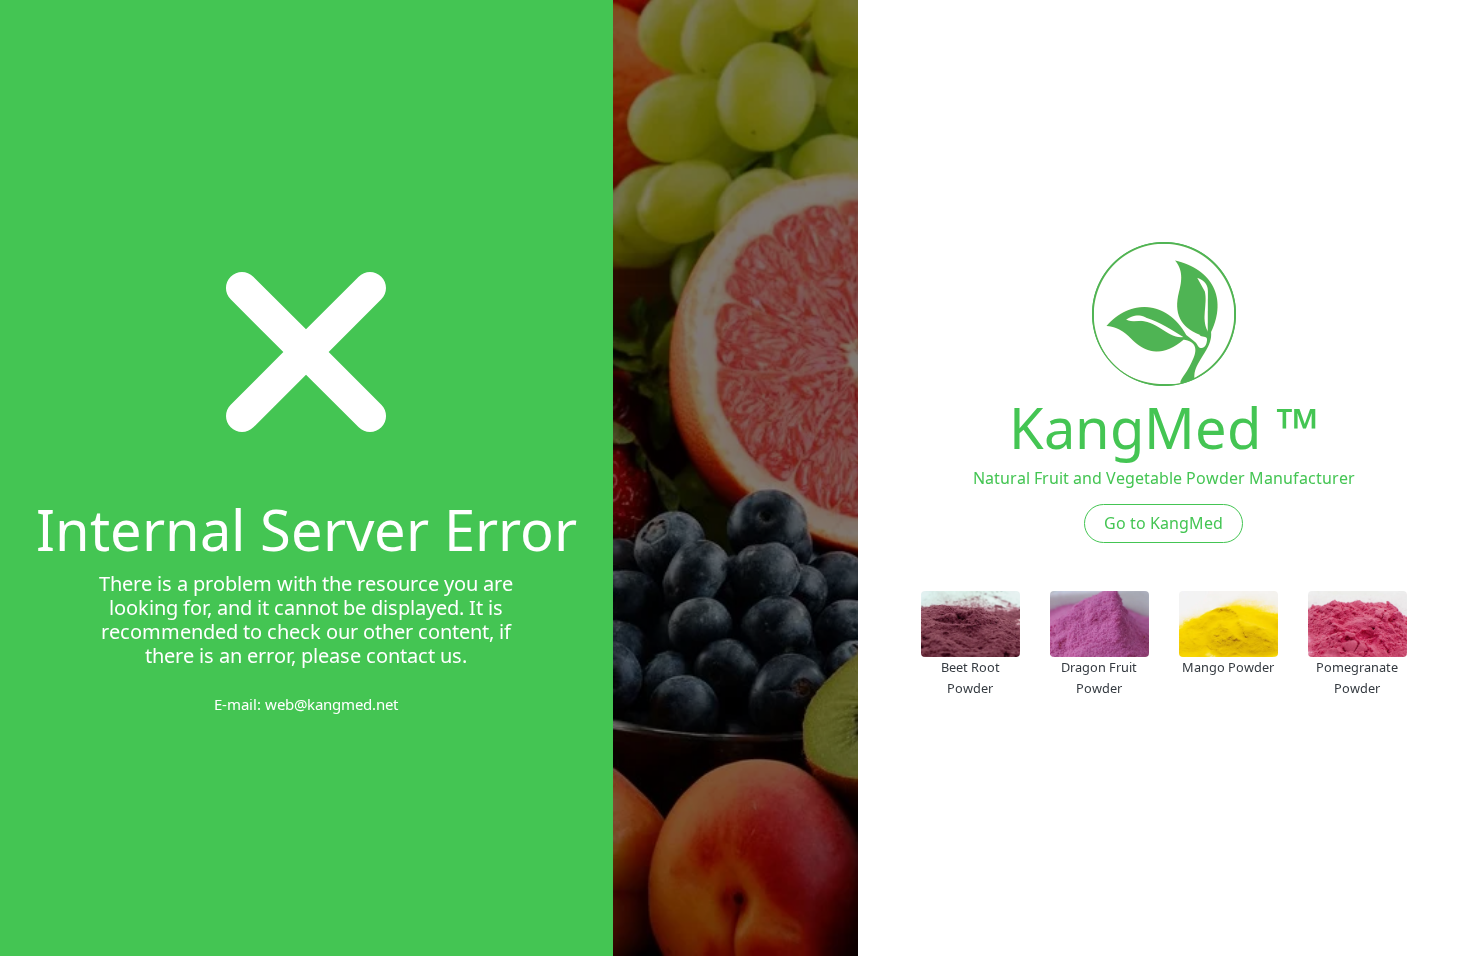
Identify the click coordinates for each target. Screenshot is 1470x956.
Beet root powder (970, 677)
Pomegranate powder (1357, 677)
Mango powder (1228, 667)
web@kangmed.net (331, 704)
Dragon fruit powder (1099, 677)
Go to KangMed (1163, 523)
